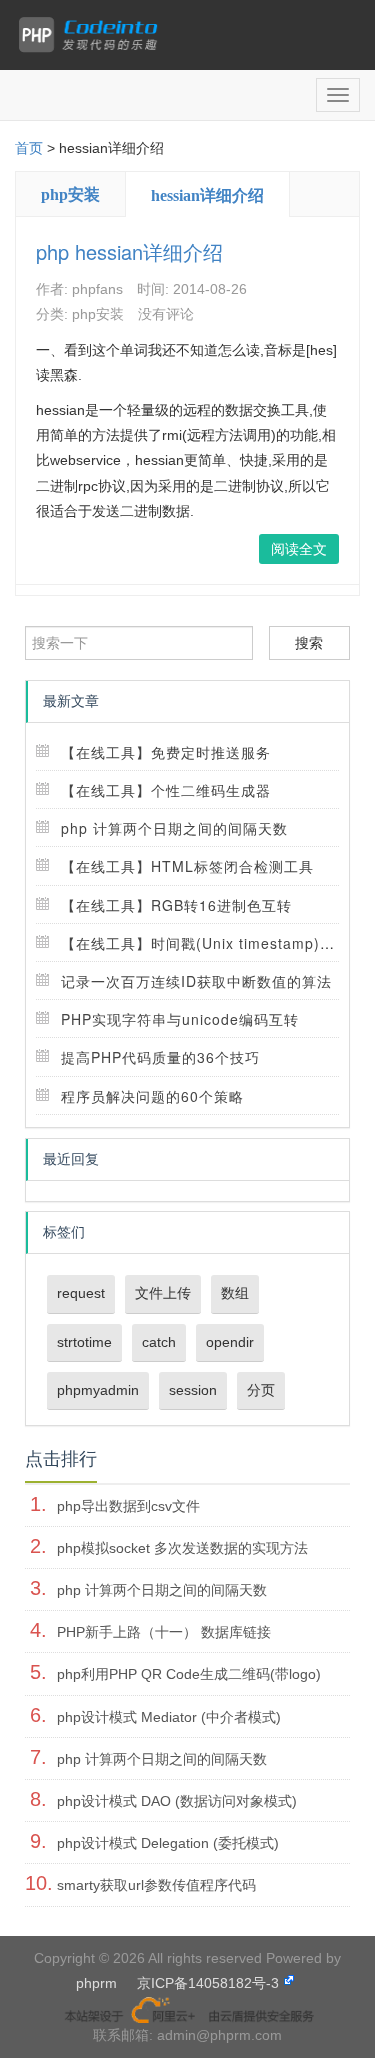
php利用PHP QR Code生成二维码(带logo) (189, 1674)
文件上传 (163, 1293)
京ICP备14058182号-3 (208, 1983)
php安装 (70, 194)
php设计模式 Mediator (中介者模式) (169, 1717)
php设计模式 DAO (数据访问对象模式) (177, 1801)
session (193, 1390)
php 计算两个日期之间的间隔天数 (174, 828)
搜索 (309, 643)
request (81, 1293)
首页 (29, 148)
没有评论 (166, 314)
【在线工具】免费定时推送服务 (166, 752)
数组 (235, 1293)
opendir (230, 1342)
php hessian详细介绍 (129, 251)
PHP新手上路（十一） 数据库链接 (164, 1632)
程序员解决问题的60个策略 (152, 1096)
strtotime (84, 1342)
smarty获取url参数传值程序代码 (156, 1885)
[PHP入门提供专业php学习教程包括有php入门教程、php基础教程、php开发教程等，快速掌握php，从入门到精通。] (93, 35)
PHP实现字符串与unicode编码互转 (180, 1019)
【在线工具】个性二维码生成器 (166, 790)
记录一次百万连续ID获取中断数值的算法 (196, 981)
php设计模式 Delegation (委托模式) (168, 1843)
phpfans (97, 289)
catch (159, 1342)
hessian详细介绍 (207, 195)
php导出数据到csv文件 (128, 1506)
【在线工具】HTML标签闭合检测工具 (187, 866)
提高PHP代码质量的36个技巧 (160, 1057)
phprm (96, 1983)
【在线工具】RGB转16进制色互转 (176, 905)
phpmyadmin (98, 1390)
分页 (261, 1390)
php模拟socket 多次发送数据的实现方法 (182, 1548)
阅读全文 (299, 549)
